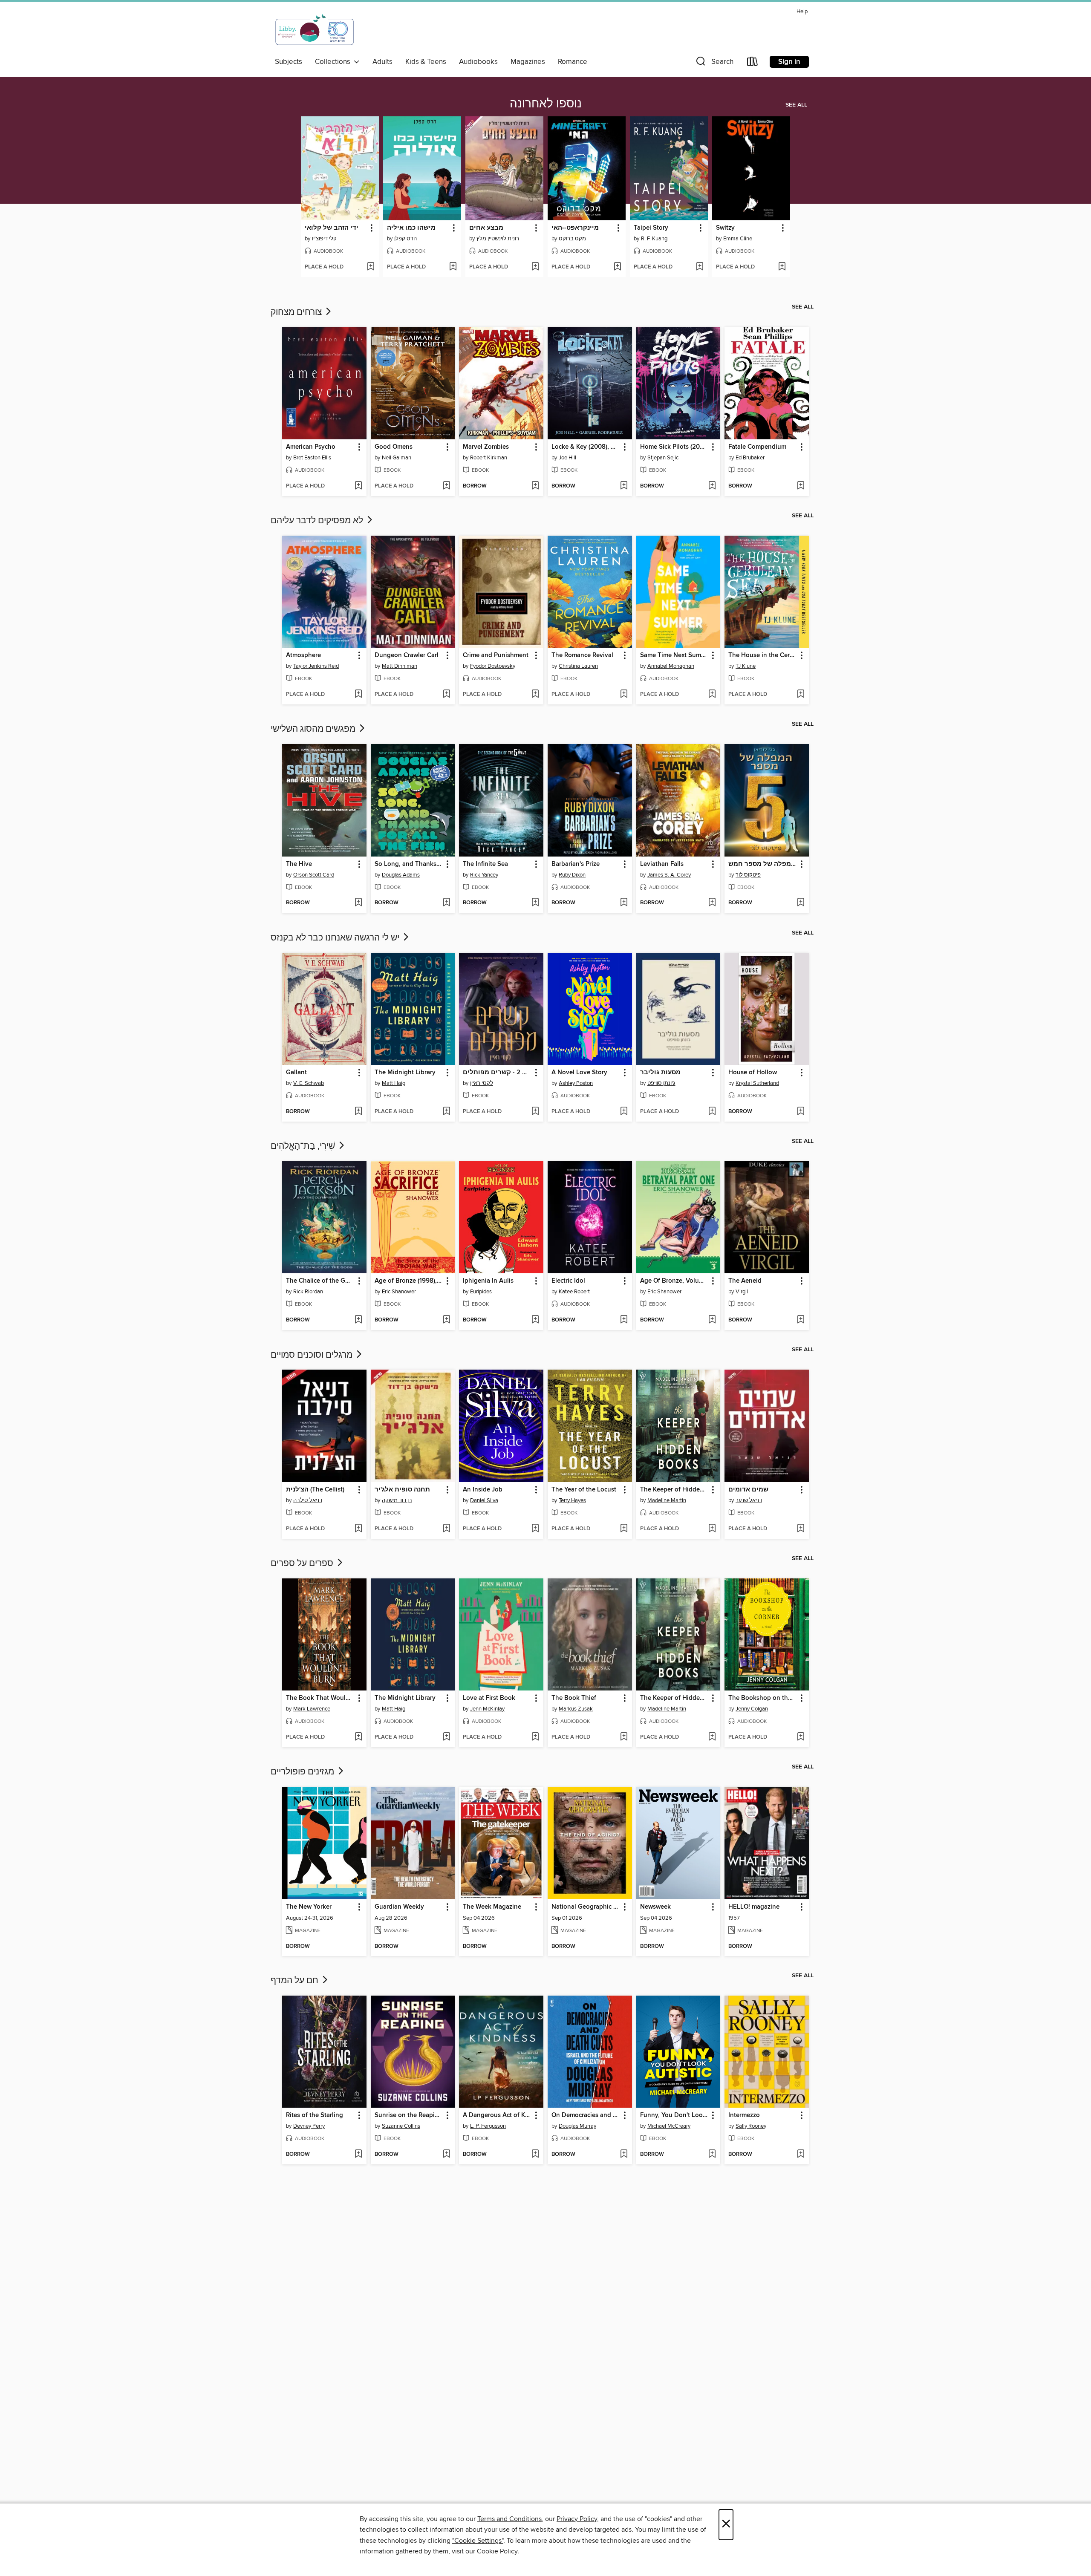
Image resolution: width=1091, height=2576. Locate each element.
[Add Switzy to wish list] (782, 267)
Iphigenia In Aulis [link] (488, 1281)
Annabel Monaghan (671, 666)
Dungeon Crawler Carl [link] (407, 655)
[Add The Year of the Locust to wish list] (624, 1529)
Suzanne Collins (401, 2126)
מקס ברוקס (572, 239)
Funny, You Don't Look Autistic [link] (674, 2115)
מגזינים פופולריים (303, 1772)
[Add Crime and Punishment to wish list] (535, 695)
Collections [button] (334, 62)
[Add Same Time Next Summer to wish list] (712, 695)
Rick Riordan (308, 1292)
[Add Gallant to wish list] (358, 1112)
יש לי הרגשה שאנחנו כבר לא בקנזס (336, 938)
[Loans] (753, 63)
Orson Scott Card (314, 875)
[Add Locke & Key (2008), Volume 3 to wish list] (624, 486)
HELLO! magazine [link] (754, 1907)
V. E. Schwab (309, 1083)
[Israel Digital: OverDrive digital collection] (315, 30)
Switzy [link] (725, 228)
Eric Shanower (399, 1292)
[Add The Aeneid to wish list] (801, 1320)
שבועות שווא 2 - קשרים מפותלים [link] (497, 1073)
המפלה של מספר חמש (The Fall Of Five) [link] (763, 864)
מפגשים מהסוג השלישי (314, 729)
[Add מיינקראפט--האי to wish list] (617, 267)
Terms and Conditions (509, 2519)
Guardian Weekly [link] (399, 1907)
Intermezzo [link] (744, 2115)
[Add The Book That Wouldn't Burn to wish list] (358, 1737)
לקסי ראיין (482, 1083)
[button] (714, 63)
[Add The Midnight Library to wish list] (446, 1112)
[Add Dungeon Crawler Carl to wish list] (446, 695)
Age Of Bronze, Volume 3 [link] (674, 1281)
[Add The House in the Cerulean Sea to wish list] (801, 695)
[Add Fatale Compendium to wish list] (801, 486)
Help (802, 12)
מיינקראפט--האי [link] (575, 228)
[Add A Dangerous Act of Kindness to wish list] (535, 2155)
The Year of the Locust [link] (584, 1490)
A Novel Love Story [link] (579, 1073)
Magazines (528, 62)
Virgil (742, 1292)
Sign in (789, 62)
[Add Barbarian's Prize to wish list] (624, 903)
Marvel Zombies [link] (486, 447)
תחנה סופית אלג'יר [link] (402, 1490)
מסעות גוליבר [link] (660, 1073)
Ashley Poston (576, 1083)
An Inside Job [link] (483, 1490)
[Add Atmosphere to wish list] (358, 695)
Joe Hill (567, 458)
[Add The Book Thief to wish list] (624, 1737)
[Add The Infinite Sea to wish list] (535, 903)
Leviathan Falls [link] (662, 864)
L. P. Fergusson (488, 2126)
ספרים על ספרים (303, 1563)
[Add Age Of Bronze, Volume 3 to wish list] (712, 1320)
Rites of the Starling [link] (315, 2115)
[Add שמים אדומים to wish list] (801, 1529)
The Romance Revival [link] (582, 655)
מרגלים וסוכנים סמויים (313, 1355)
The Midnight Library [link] (405, 1073)
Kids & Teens (426, 62)
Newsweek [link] (655, 1907)
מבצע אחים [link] (486, 228)
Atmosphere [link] (303, 655)
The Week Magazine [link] (492, 1907)
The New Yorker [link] (309, 1907)
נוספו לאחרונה (546, 104)
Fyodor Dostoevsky (493, 666)
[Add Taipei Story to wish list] (700, 267)
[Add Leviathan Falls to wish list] (712, 903)
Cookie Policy (497, 2551)
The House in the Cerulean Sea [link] (763, 655)
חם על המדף (296, 1981)
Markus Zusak (576, 1709)
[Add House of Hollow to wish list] (801, 1112)
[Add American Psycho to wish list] (358, 486)
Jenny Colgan (752, 1709)
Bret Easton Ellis (312, 458)
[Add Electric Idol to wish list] (624, 1320)
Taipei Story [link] (651, 228)
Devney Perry (309, 2126)
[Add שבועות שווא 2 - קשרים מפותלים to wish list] (535, 1112)
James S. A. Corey (669, 875)
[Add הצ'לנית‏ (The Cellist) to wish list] (358, 1529)
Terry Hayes (572, 1500)
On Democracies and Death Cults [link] (586, 2115)
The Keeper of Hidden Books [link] (674, 1490)
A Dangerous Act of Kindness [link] (497, 2115)
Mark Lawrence (312, 1709)
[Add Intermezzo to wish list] (801, 2155)
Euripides (481, 1292)
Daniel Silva (484, 1500)
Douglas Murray (577, 2126)
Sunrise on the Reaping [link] (408, 2115)
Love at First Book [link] (489, 1698)
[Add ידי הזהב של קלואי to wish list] (371, 267)
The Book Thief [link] (574, 1698)
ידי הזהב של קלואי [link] (332, 228)
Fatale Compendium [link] (757, 447)
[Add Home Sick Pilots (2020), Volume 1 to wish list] (712, 486)
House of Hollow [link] (753, 1073)
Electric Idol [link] (568, 1281)
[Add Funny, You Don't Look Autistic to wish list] (712, 2155)
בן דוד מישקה (397, 1500)
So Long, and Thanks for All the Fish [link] (409, 864)
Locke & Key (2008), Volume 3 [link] (586, 447)
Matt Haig (394, 1083)
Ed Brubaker (750, 458)
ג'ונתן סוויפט (661, 1083)
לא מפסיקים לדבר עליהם (318, 521)
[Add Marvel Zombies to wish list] (535, 486)
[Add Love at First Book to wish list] (535, 1737)
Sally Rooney (751, 2126)
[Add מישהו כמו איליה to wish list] (453, 267)
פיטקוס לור (748, 875)
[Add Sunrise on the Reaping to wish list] (446, 2155)
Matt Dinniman (400, 666)
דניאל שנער (749, 1500)
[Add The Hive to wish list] (358, 903)
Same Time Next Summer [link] (674, 655)
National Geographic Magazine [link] (586, 1907)
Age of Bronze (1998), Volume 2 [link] (409, 1281)
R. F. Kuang (654, 239)
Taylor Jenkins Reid (316, 666)
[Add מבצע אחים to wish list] (535, 267)
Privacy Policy (577, 2519)
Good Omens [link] (394, 447)
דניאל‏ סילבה (308, 1500)
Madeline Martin (667, 1500)
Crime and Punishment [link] (496, 655)
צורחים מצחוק (297, 312)
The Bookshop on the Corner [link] (763, 1698)
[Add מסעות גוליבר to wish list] (712, 1112)
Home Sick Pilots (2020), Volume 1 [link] (674, 447)
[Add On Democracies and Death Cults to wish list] (624, 2155)
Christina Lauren (578, 666)
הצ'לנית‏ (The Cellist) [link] (315, 1490)
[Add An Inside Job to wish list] (535, 1529)
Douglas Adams (401, 875)
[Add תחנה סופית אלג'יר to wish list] (446, 1529)
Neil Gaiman (397, 458)
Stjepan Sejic (663, 458)
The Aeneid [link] (745, 1281)
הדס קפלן (406, 239)
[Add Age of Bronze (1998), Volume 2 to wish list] (446, 1320)
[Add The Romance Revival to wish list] (624, 695)
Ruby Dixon (572, 875)
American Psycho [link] (311, 447)
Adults (382, 62)
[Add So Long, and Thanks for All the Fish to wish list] (446, 903)
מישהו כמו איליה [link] (411, 228)
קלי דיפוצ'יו (324, 239)
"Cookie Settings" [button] (478, 2541)
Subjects (289, 62)
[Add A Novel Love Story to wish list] (624, 1112)
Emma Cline (738, 239)
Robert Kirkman (489, 458)
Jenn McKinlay (487, 1709)
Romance (573, 62)
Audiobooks (478, 62)
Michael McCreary (669, 2126)
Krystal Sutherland (757, 1083)
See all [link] (796, 105)
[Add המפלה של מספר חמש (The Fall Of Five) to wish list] (801, 903)
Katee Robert (574, 1292)
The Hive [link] (299, 864)
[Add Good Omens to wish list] (446, 486)
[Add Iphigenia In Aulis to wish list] (535, 1320)
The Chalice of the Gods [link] (320, 1281)
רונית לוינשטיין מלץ (498, 239)
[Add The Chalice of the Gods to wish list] (358, 1320)
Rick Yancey (484, 875)
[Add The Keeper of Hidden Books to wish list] (712, 1529)
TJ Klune (746, 666)
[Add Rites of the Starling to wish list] (358, 2155)
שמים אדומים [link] (748, 1490)
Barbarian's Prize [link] (576, 864)
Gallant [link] (296, 1073)
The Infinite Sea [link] (485, 864)
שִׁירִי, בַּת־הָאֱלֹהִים (304, 1146)
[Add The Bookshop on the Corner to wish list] (801, 1737)
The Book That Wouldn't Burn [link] (320, 1698)
